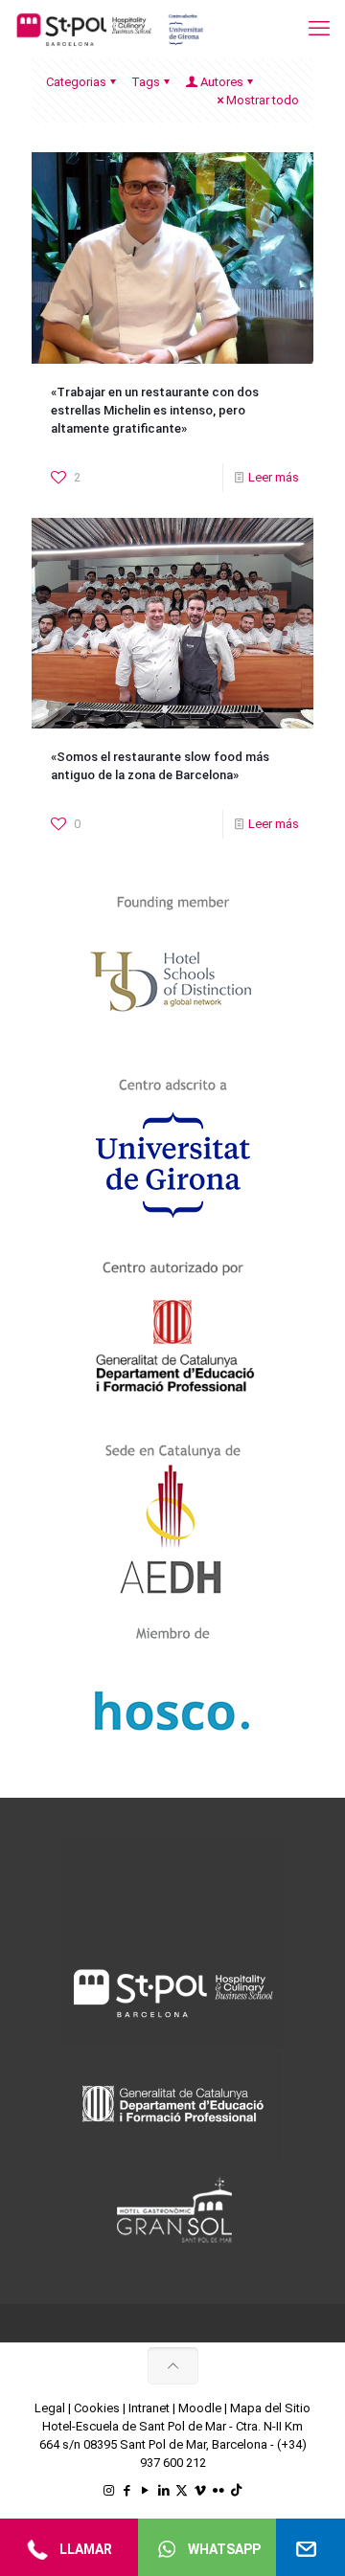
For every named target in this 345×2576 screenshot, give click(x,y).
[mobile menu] (319, 29)
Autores (222, 82)
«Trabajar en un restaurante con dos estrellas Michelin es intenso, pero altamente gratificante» (155, 410)
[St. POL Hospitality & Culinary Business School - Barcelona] (110, 29)
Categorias (76, 82)
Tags (146, 82)
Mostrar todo (263, 100)
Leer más (274, 477)
